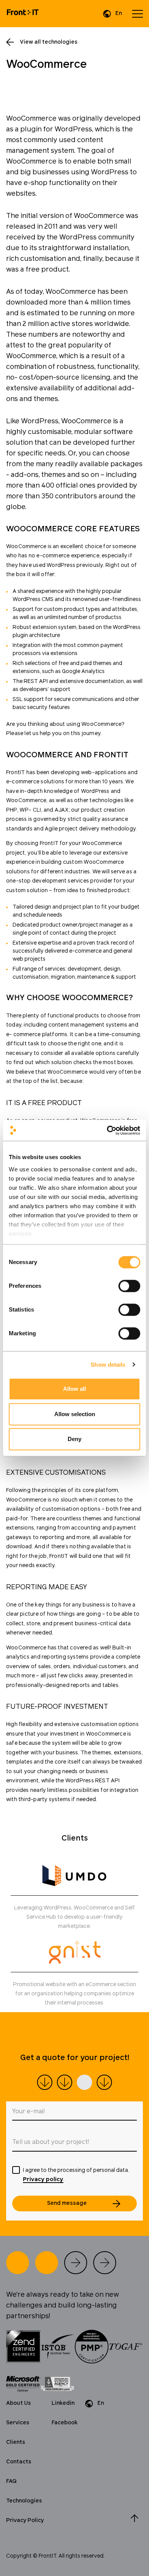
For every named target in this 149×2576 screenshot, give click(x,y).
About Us (19, 2403)
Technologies (24, 2501)
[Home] (23, 14)
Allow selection (75, 1414)
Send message (67, 2203)
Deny (74, 1439)
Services (18, 2423)
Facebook (65, 2423)
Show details (108, 1365)
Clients (16, 2442)
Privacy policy (43, 2180)
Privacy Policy (25, 2520)
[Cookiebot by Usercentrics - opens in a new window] (107, 1130)
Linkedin (63, 2403)
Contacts (19, 2462)
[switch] (129, 1286)
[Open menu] (138, 14)
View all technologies (49, 42)
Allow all (74, 1389)
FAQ (11, 2481)
